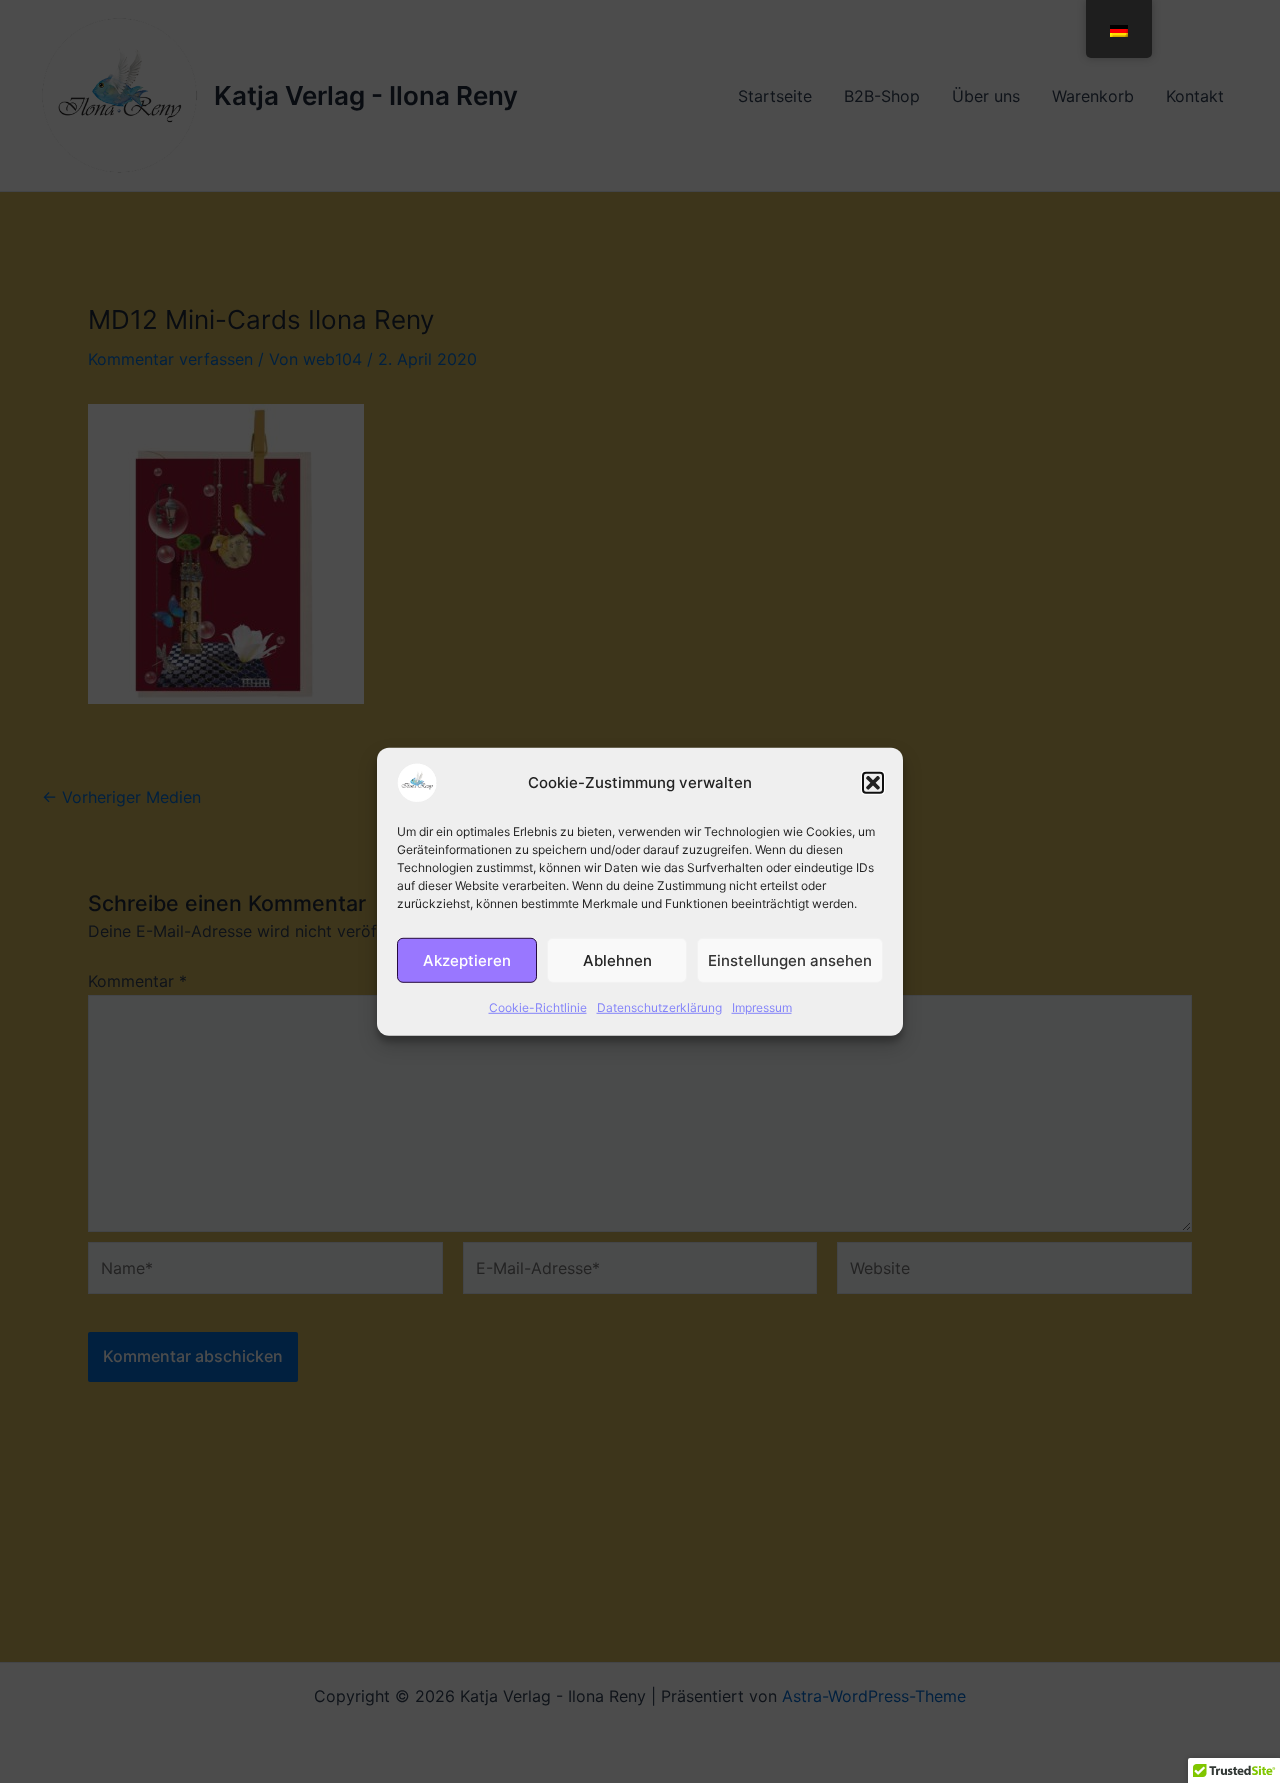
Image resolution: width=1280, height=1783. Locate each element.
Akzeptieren (467, 959)
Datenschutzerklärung (659, 1006)
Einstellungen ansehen (790, 959)
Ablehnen (617, 959)
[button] (873, 782)
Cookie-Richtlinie (538, 1006)
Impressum (762, 1006)
